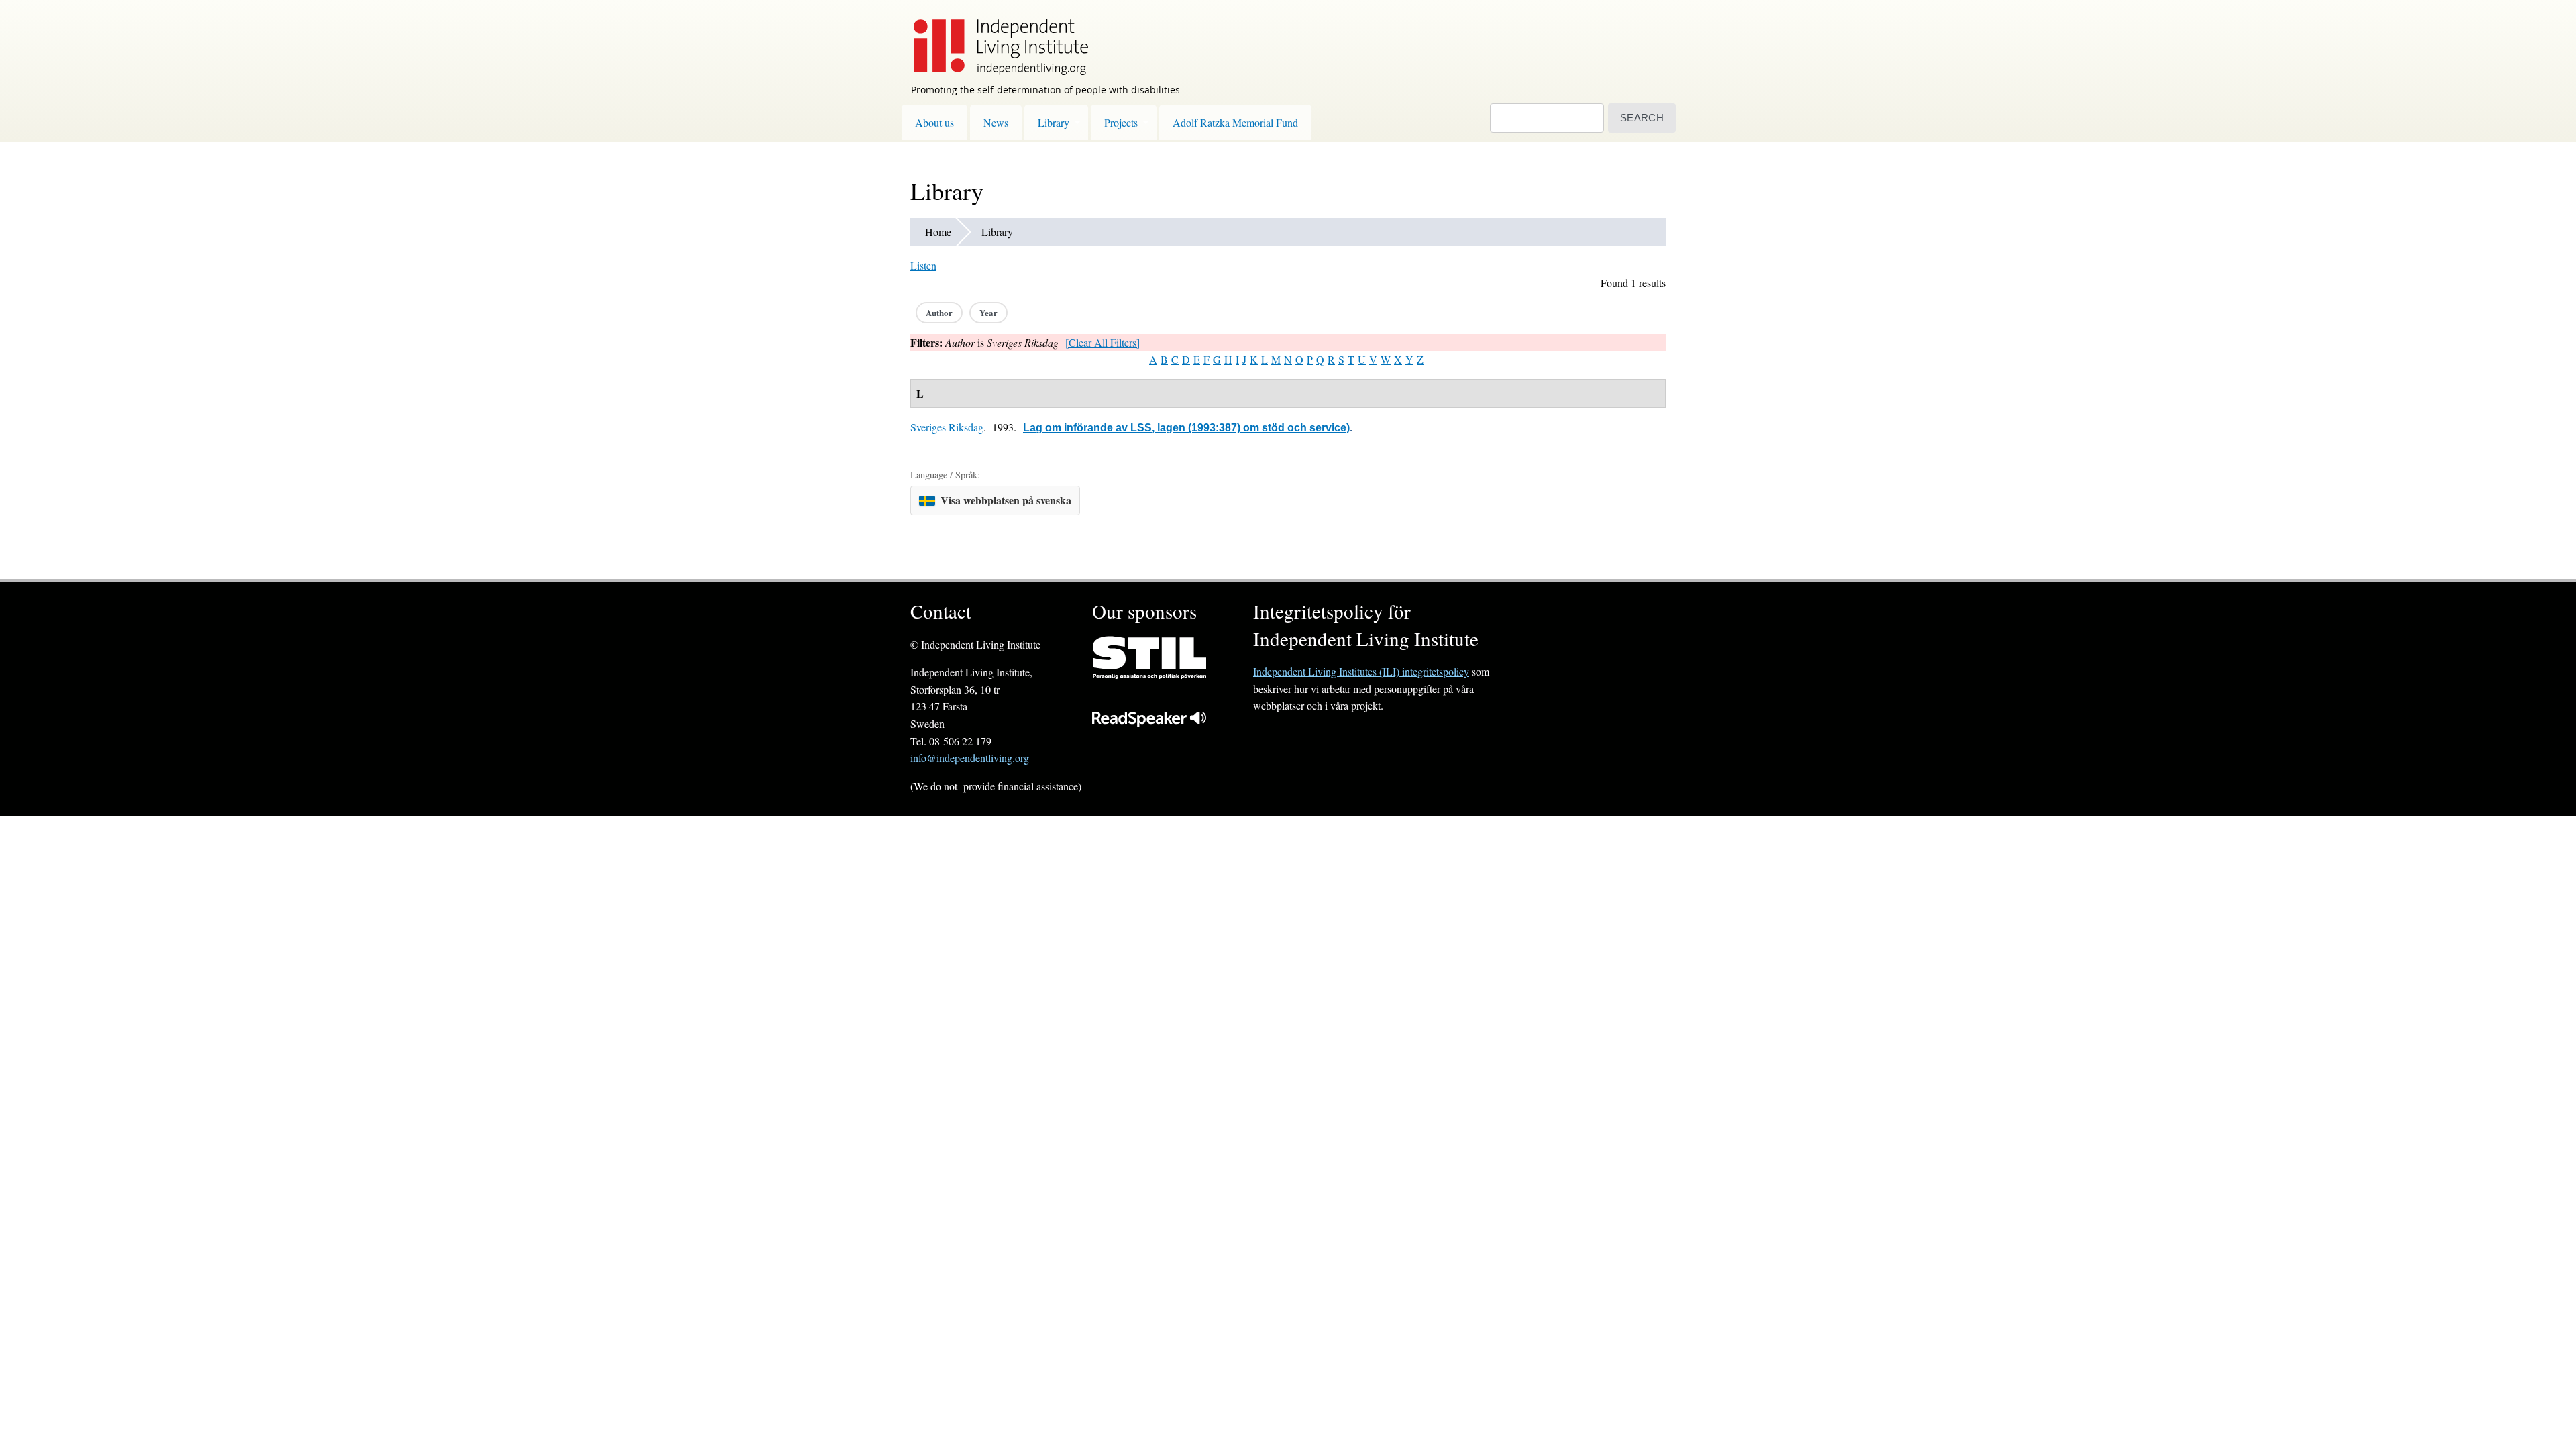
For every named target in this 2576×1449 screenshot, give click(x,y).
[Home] (994, 38)
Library (1054, 122)
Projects (1121, 122)
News (996, 122)
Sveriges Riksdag (947, 427)
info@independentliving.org (970, 758)
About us (934, 122)
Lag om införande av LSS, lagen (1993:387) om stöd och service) (1186, 428)
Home (938, 232)
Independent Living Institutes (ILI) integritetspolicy (1361, 671)
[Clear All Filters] (1103, 342)
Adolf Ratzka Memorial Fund (1235, 122)
